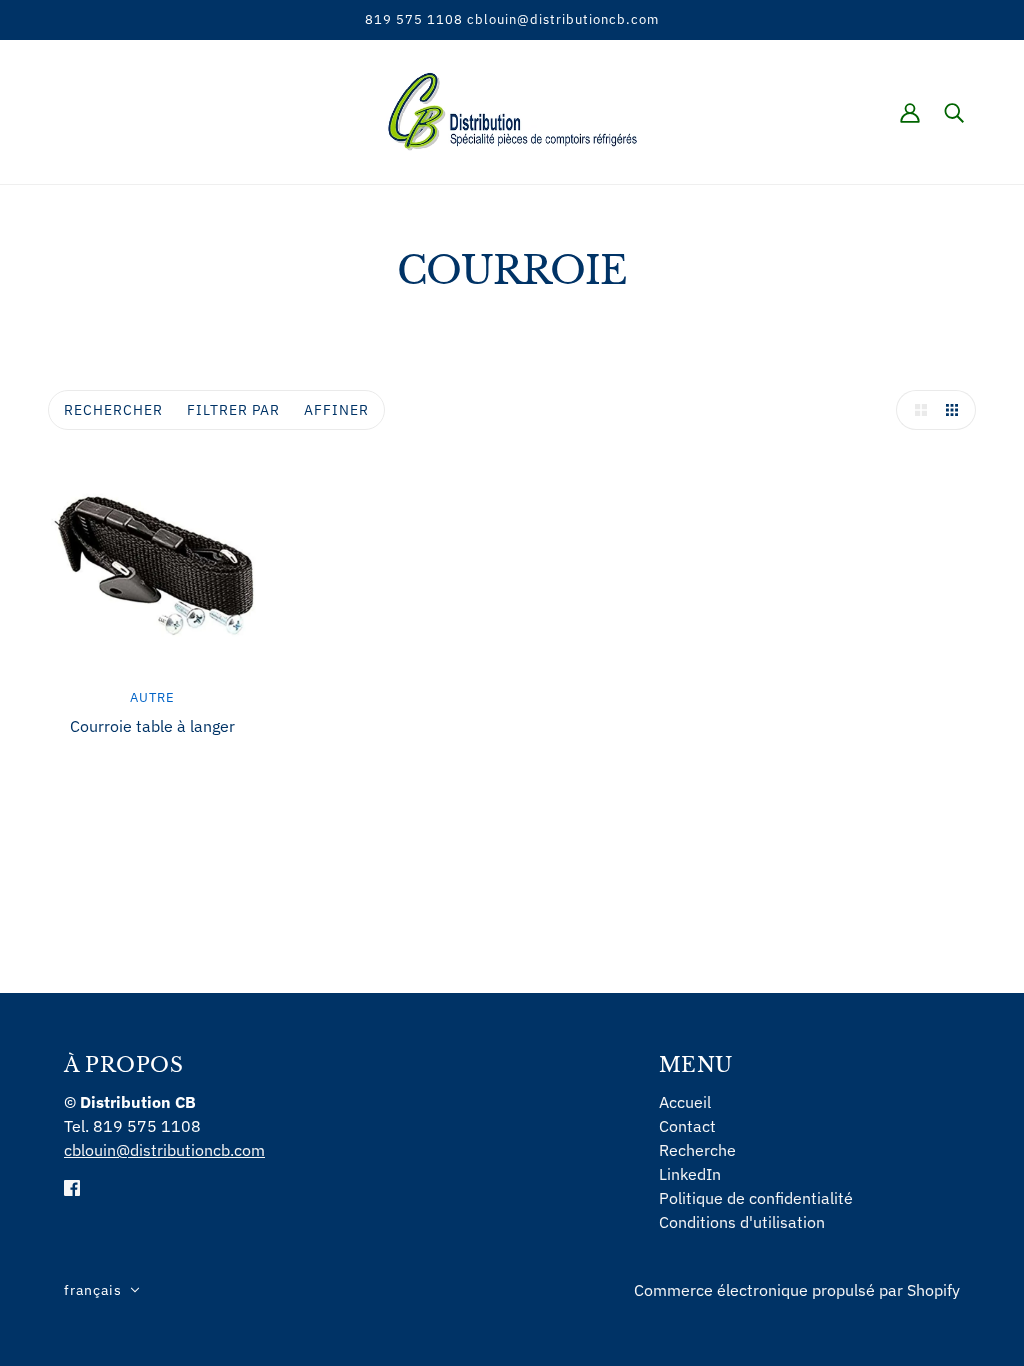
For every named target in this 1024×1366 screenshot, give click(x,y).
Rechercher (113, 410)
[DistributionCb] (512, 110)
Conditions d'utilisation (742, 1222)
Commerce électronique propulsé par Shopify (797, 1290)
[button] (102, 1290)
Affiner (336, 410)
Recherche (697, 1150)
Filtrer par (233, 410)
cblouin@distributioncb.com (164, 1150)
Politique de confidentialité (756, 1198)
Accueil (685, 1102)
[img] (72, 1186)
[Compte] (910, 112)
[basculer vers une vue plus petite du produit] (956, 410)
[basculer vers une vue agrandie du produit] (916, 410)
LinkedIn (690, 1174)
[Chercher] (954, 112)
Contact (687, 1126)
